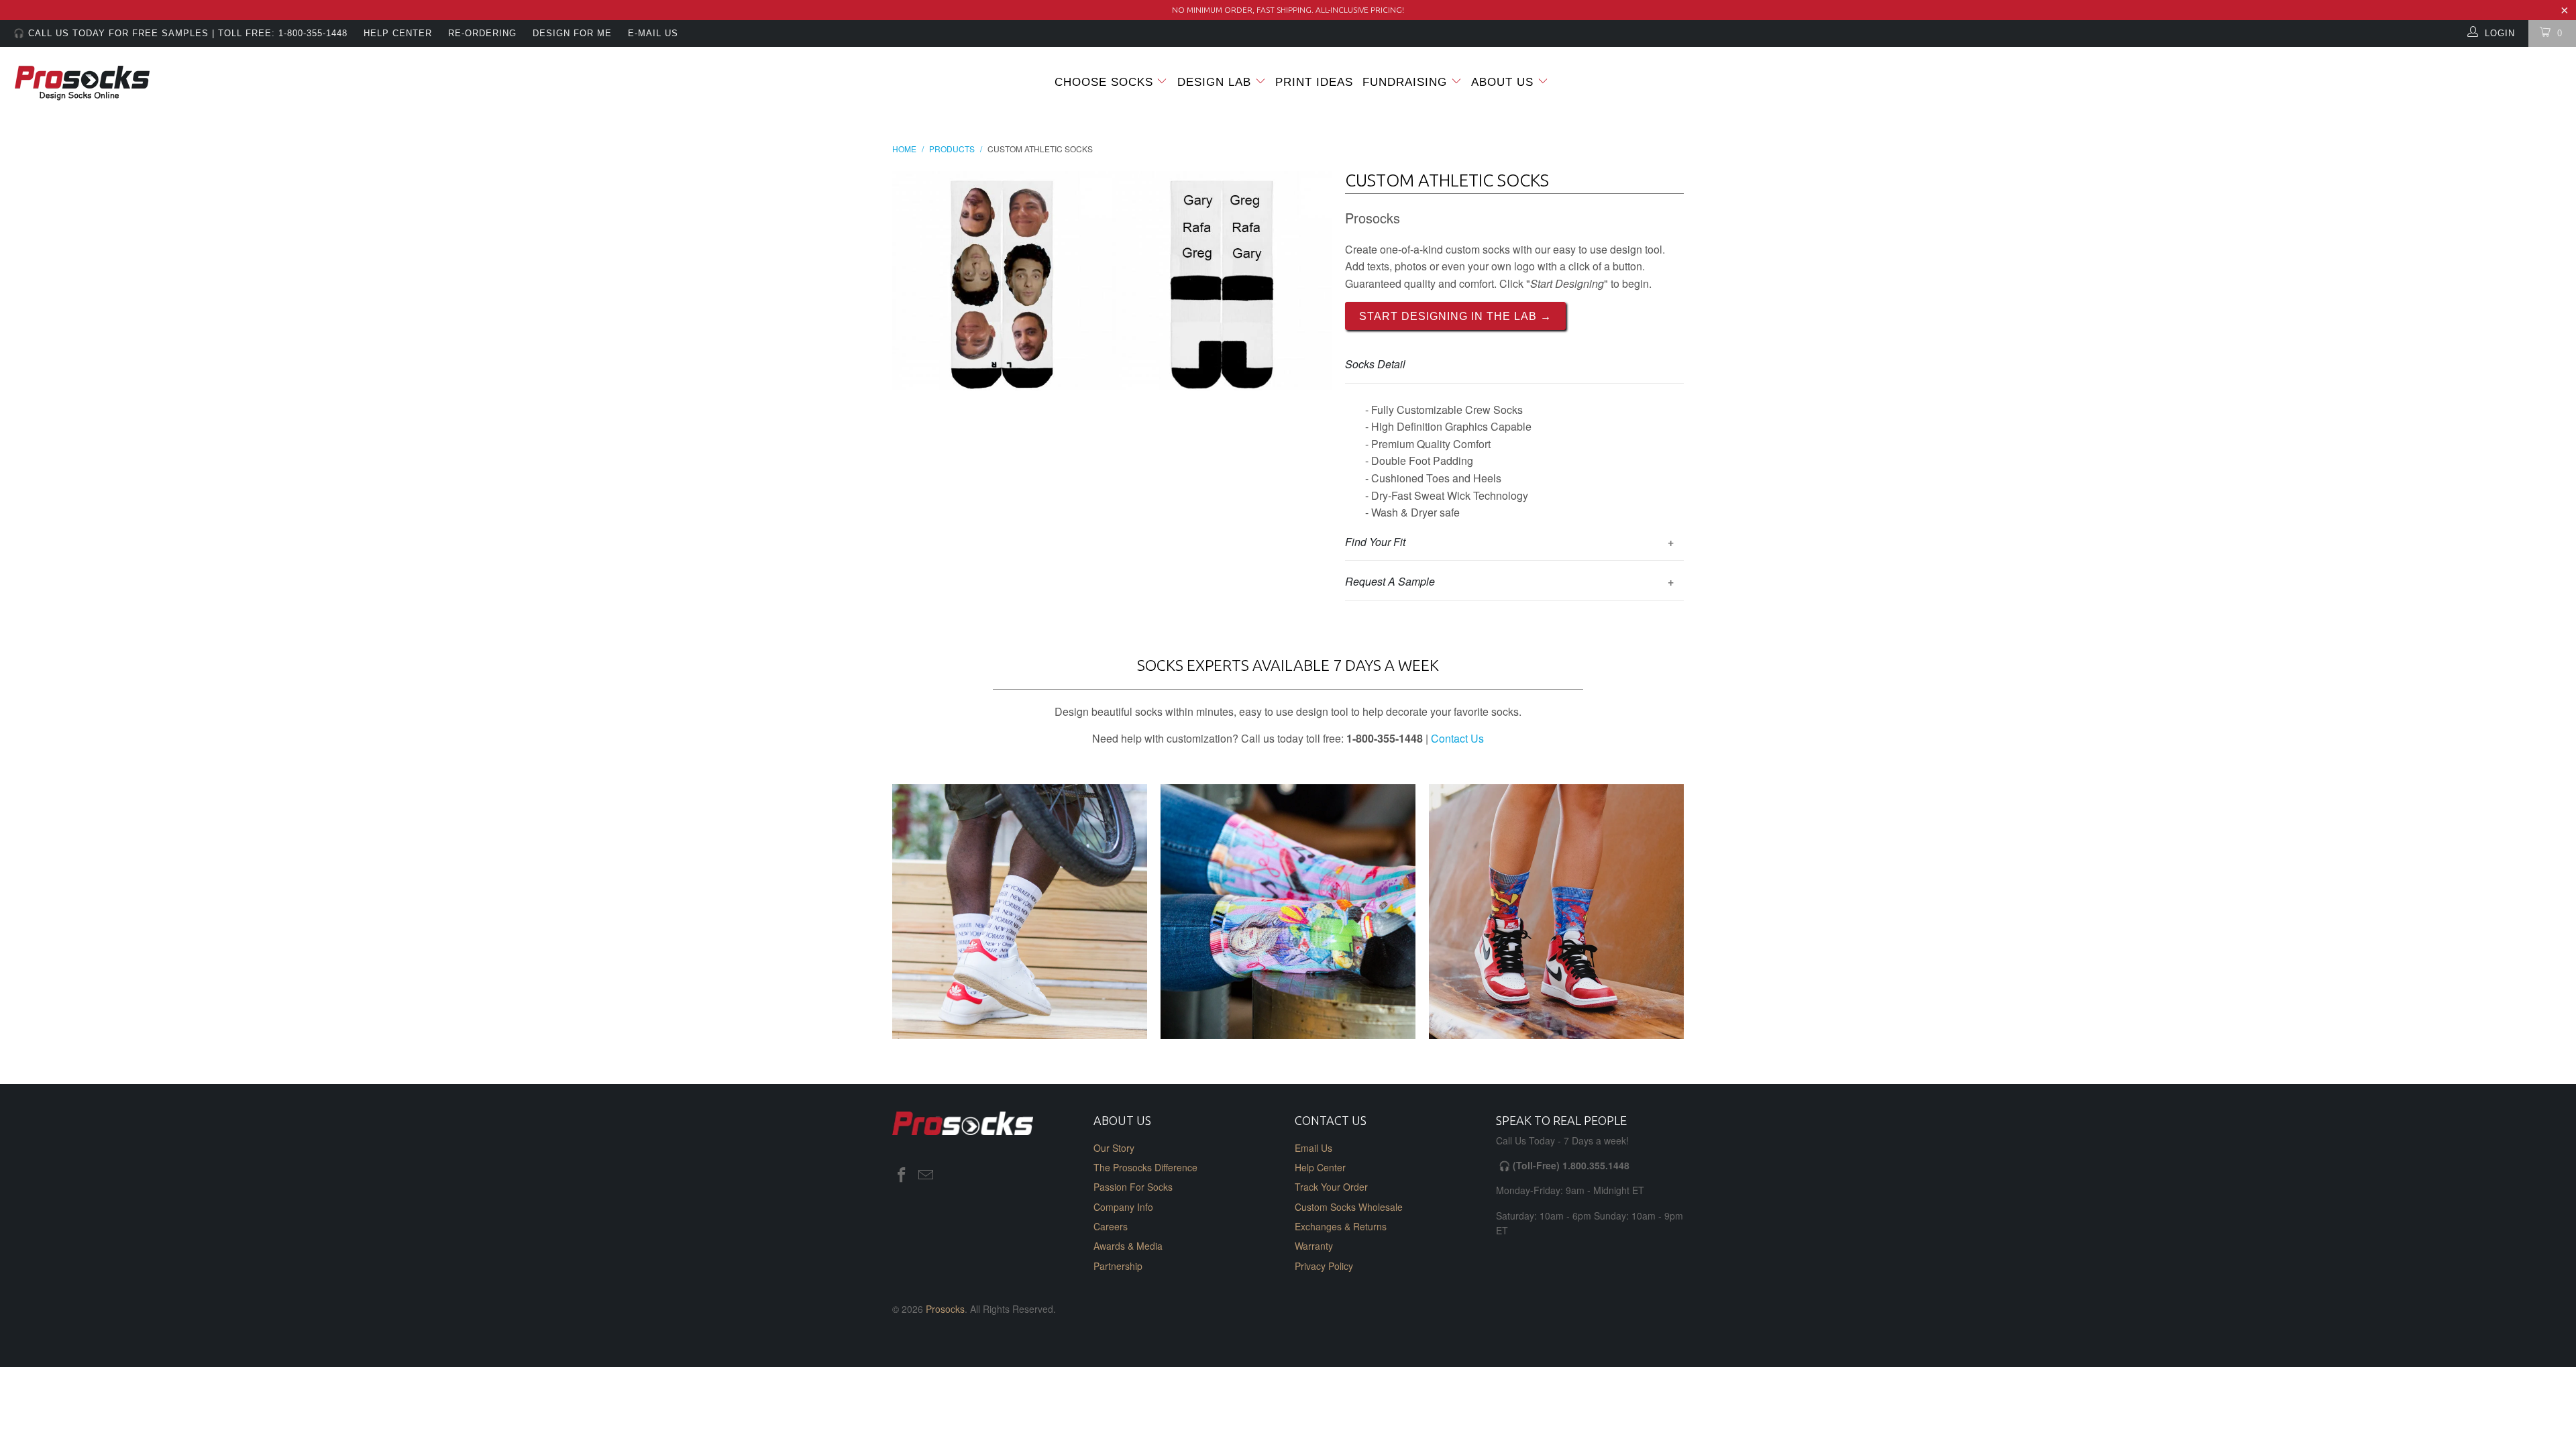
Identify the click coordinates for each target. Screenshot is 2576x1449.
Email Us (1313, 1148)
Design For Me (572, 33)
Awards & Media (1128, 1246)
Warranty (1314, 1246)
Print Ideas (1314, 82)
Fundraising (1405, 82)
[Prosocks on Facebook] (902, 1175)
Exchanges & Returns (1341, 1226)
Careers (1111, 1226)
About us (1504, 82)
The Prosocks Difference (1145, 1167)
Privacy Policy (1324, 1266)
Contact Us (1457, 738)
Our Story (1114, 1148)
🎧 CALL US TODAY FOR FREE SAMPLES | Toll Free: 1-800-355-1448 (180, 33)
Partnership (1118, 1266)
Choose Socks (1104, 82)
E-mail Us (653, 33)
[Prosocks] (213, 84)
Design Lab (1216, 82)
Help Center (1320, 1167)
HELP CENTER (398, 33)
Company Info (1123, 1207)
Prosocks (945, 1309)
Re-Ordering (482, 33)
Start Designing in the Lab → (1455, 316)
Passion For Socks (1133, 1187)
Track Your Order (1331, 1187)
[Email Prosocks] (926, 1175)
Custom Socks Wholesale (1349, 1207)
